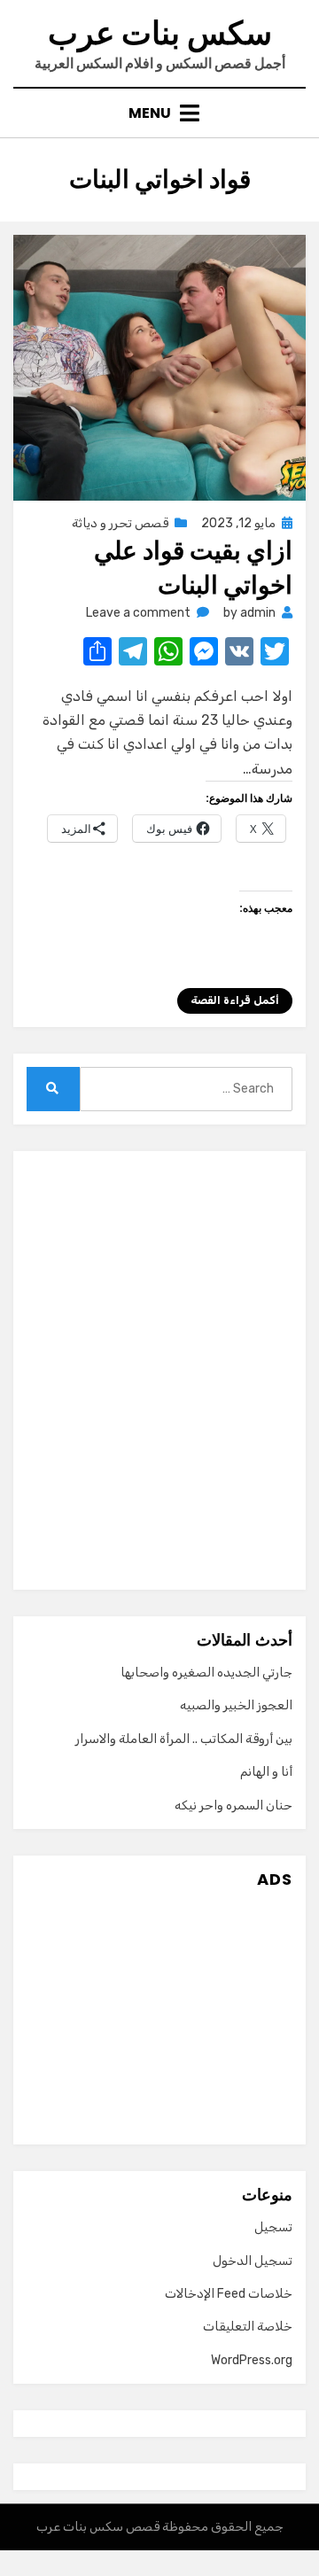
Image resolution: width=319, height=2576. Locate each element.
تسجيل (273, 2227)
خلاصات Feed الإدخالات (229, 2294)
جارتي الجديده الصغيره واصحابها (206, 1673)
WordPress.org (252, 2360)
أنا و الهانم (266, 1772)
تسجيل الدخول (253, 2261)
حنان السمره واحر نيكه (233, 1806)
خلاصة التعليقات (248, 2327)
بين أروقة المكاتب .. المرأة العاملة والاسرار (184, 1739)
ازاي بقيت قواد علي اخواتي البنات (193, 568)
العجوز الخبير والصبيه (236, 1705)
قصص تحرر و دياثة (120, 523)
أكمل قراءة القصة (235, 1000)
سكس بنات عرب (160, 33)
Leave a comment (138, 613)
